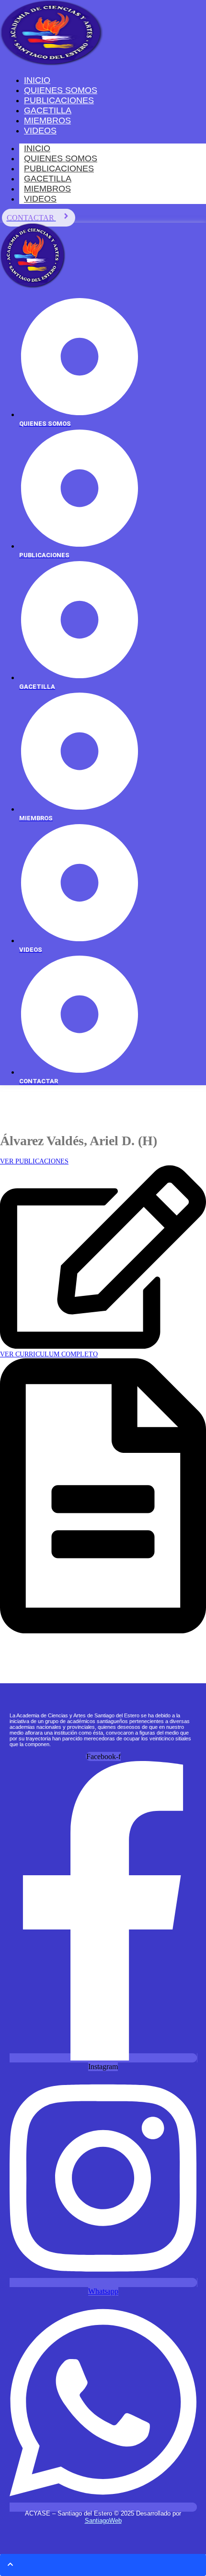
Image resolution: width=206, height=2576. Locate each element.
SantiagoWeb (103, 2521)
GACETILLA (48, 179)
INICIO (37, 148)
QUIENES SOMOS (61, 158)
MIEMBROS (47, 189)
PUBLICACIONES (59, 168)
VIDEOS (40, 199)
